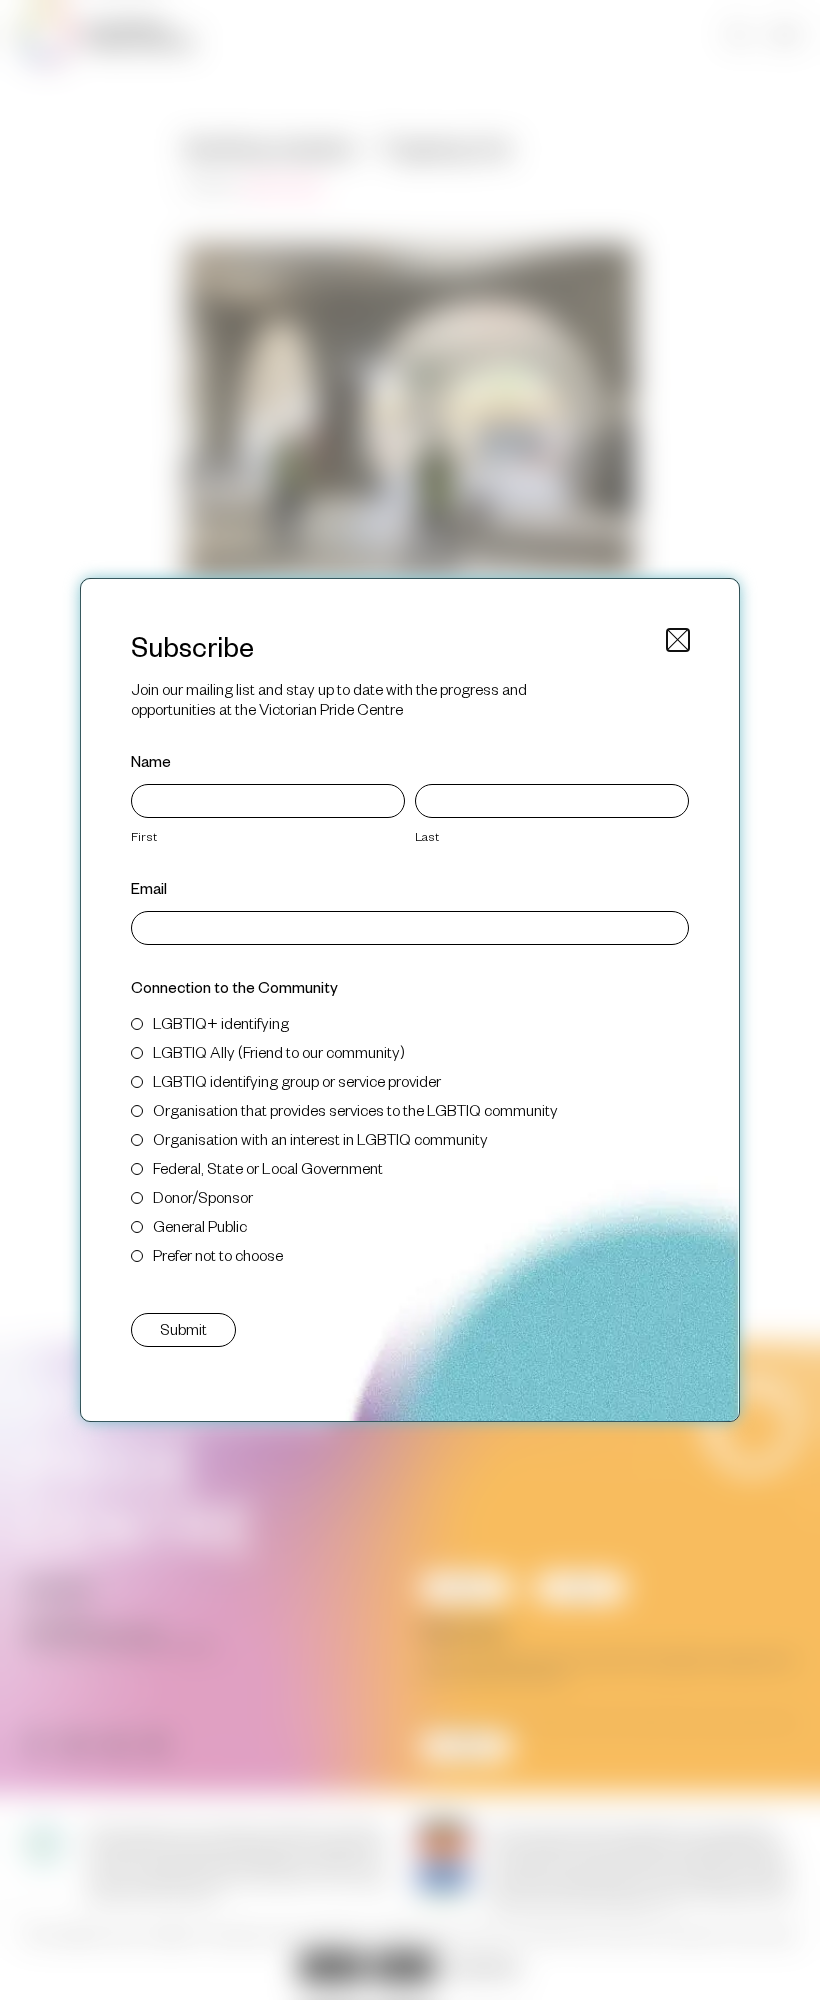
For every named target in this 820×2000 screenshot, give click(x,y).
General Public (200, 1225)
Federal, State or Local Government (268, 1167)
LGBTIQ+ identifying (221, 1022)
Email (149, 887)
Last (427, 836)
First (144, 836)
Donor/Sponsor (203, 1196)
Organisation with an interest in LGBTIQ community (320, 1138)
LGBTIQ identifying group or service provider (297, 1080)
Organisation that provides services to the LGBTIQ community (355, 1109)
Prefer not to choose (218, 1254)
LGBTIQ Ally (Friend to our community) (279, 1051)
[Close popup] (678, 640)
